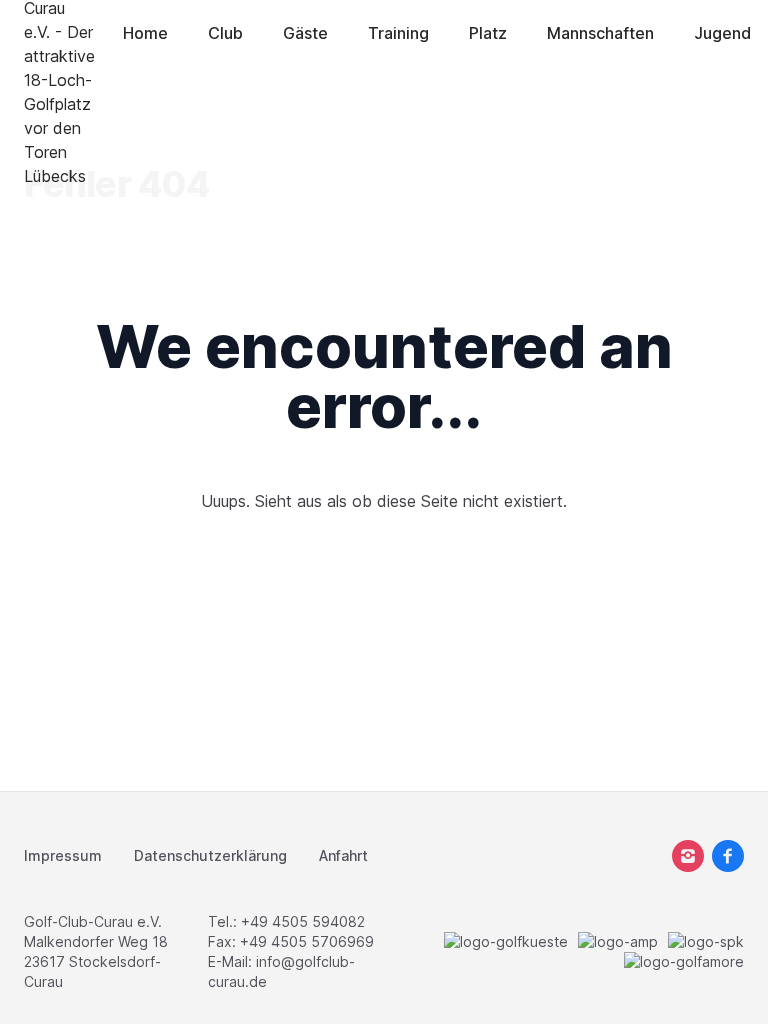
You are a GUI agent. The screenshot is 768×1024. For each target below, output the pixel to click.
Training (398, 33)
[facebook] (728, 856)
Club (225, 33)
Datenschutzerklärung (210, 855)
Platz (488, 33)
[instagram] (688, 856)
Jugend (722, 33)
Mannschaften (600, 33)
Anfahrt (343, 855)
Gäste (305, 33)
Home (145, 33)
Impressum (63, 855)
